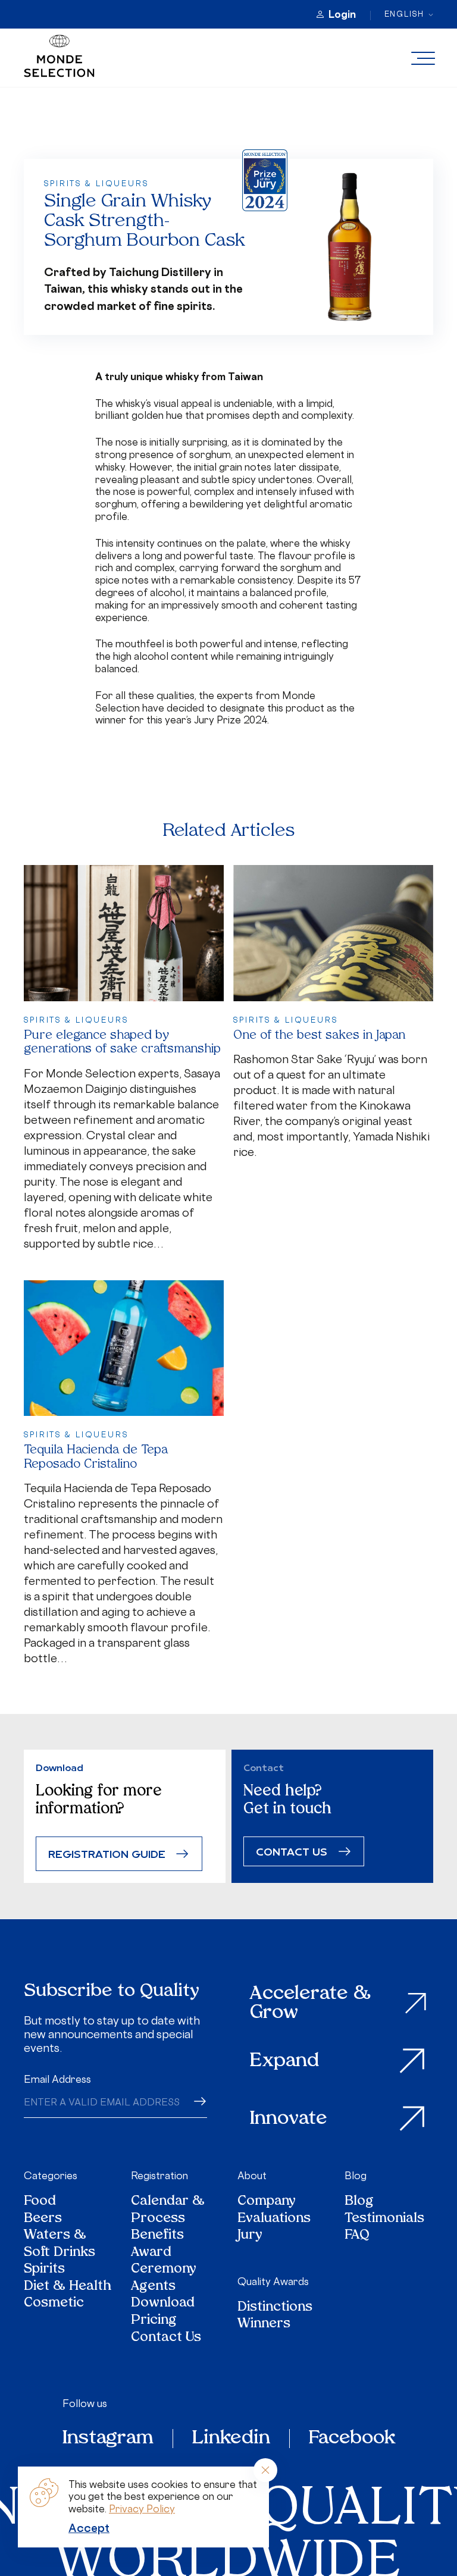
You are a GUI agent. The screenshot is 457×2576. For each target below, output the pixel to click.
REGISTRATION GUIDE (107, 1853)
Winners (264, 2325)
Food (40, 2202)
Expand (284, 2061)
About (252, 2176)
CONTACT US (292, 1851)
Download (163, 2304)
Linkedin (231, 2439)
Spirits (44, 2270)
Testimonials (384, 2219)
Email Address (57, 2079)
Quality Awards (273, 2282)
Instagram (108, 2439)
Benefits (157, 2236)
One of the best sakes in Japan (319, 1036)
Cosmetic (54, 2304)
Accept (89, 2528)
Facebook (352, 2439)
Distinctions (275, 2308)
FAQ (357, 2236)
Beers (43, 2219)
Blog (356, 2176)
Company (267, 2202)
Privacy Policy (142, 2509)
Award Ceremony (164, 2262)
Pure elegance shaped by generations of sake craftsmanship (122, 1043)
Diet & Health (68, 2287)
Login (342, 14)
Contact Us (166, 2338)
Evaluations (274, 2219)
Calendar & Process (168, 2210)
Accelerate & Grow (310, 2003)
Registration (159, 2176)
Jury (250, 2236)
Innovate (289, 2119)
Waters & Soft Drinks (60, 2244)
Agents (153, 2287)
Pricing (154, 2321)
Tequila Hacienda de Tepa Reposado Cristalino (96, 1457)
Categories (51, 2176)
